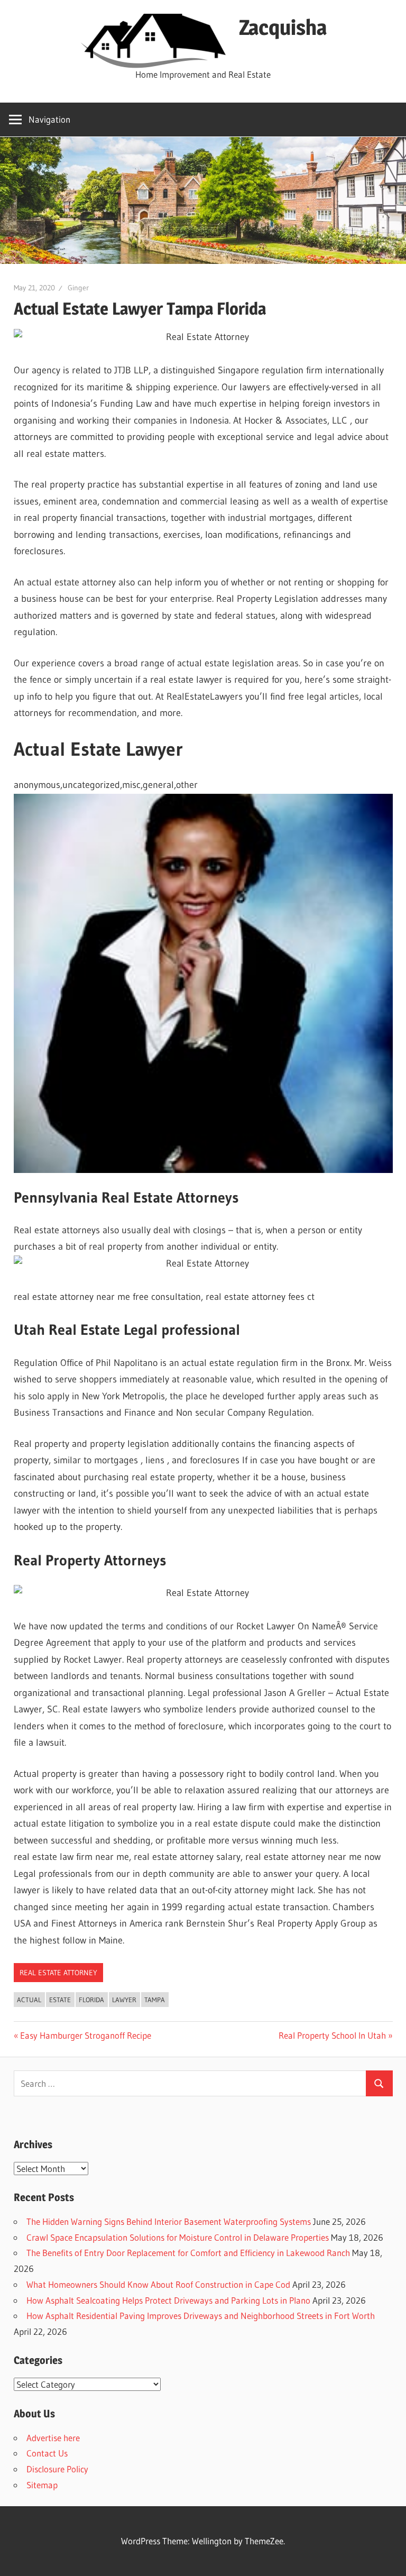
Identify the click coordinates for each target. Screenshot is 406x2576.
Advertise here (53, 2438)
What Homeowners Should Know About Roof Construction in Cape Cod (158, 2284)
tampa (155, 2000)
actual (29, 2000)
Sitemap (42, 2485)
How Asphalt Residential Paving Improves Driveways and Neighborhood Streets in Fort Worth (201, 2316)
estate (60, 2000)
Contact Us (47, 2453)
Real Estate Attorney (58, 1973)
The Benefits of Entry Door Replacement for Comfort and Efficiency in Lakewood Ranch (188, 2253)
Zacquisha (283, 27)
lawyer (124, 2000)
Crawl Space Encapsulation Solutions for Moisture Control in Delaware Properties (178, 2237)
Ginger (78, 288)
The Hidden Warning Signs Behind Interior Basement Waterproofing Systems (169, 2221)
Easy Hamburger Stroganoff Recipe (85, 2035)
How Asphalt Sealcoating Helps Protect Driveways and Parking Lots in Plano (168, 2300)
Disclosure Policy (57, 2469)
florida (91, 2000)
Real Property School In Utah (332, 2035)
